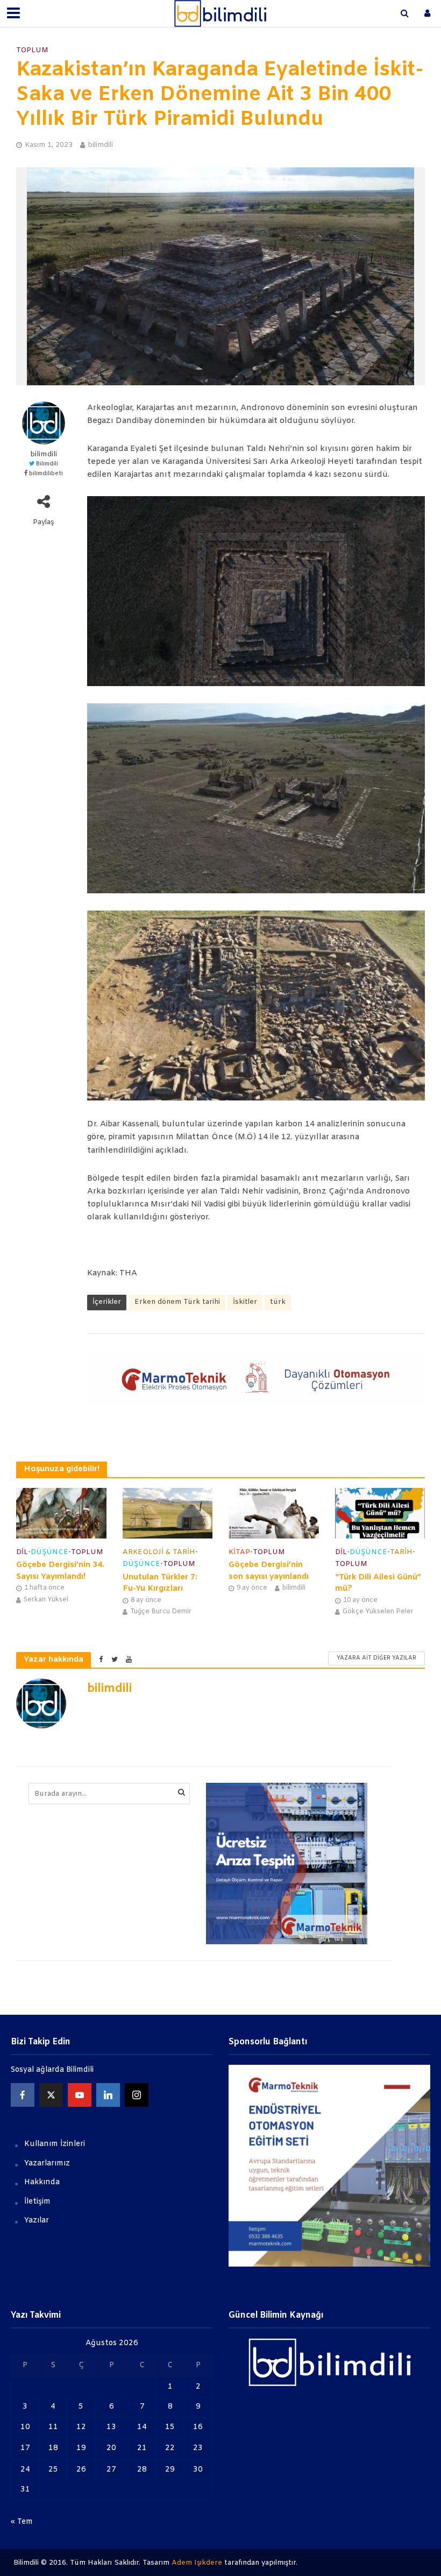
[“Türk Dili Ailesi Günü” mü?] (380, 1513)
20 (111, 2448)
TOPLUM (32, 50)
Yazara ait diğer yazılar (376, 1658)
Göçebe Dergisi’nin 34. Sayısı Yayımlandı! (60, 1571)
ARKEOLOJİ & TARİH (159, 1552)
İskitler (245, 1302)
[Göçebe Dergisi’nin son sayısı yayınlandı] (274, 1513)
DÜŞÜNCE (49, 1552)
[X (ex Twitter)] (51, 2095)
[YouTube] (80, 2095)
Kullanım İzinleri (55, 2144)
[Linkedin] (108, 2095)
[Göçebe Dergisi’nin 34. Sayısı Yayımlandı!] (61, 1513)
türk (278, 1302)
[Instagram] (137, 2095)
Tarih (401, 1552)
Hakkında (42, 2182)
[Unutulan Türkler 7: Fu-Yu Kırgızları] (168, 1513)
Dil (22, 1552)
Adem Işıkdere (197, 2563)
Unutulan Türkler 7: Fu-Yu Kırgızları (160, 1583)
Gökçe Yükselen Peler (378, 1612)
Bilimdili (47, 464)
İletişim (37, 2202)
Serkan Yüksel (46, 1600)
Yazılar (37, 2221)
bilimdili (100, 145)
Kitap (239, 1552)
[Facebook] (23, 2095)
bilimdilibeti (46, 474)
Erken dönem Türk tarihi (177, 1302)
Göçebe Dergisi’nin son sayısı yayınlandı (269, 1571)
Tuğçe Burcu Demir (161, 1612)
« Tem (22, 2522)
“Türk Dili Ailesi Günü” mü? (378, 1583)
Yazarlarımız (47, 2164)
